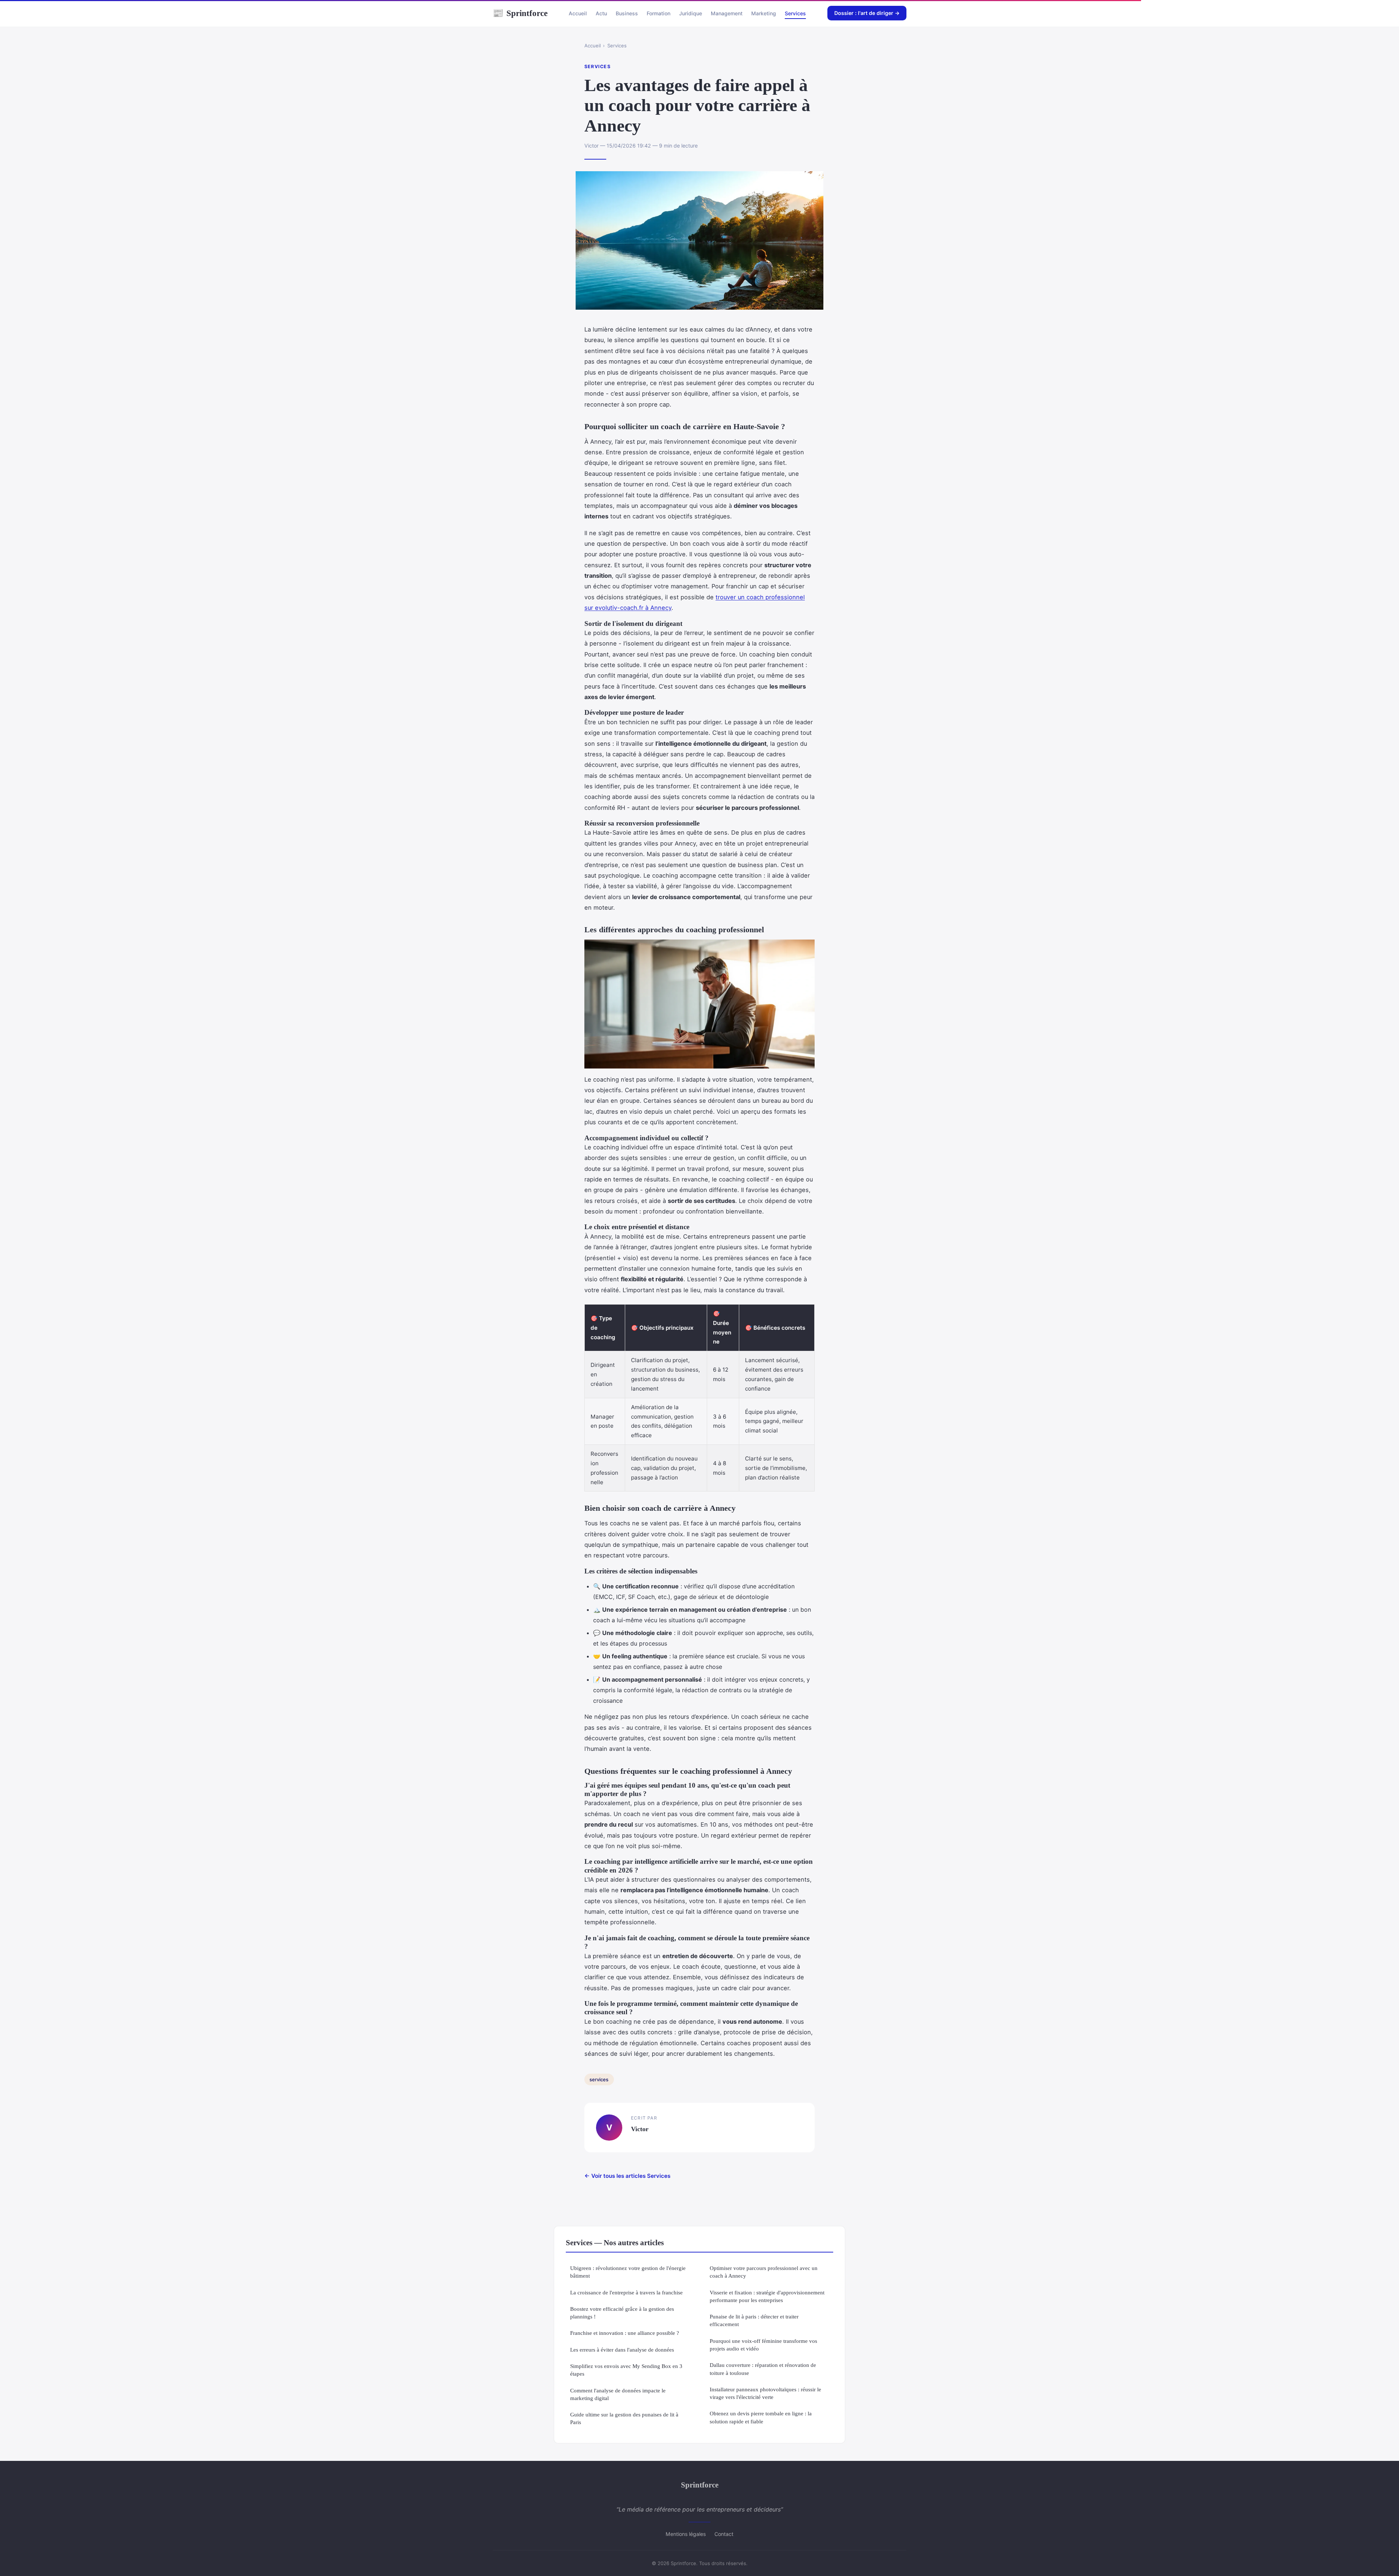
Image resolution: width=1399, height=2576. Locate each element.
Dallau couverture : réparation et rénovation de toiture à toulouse (763, 2369)
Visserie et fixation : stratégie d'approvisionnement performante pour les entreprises (767, 2296)
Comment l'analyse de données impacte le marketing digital (618, 2394)
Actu (601, 13)
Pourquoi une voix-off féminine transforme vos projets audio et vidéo (763, 2345)
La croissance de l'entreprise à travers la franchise (626, 2292)
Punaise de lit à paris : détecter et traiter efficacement (754, 2320)
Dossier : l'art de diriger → (867, 13)
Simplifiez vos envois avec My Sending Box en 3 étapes (626, 2370)
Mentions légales (686, 2534)
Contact (724, 2534)
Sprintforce (520, 13)
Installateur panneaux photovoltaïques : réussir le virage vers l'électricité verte (765, 2393)
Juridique (691, 13)
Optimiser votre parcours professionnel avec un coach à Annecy (764, 2272)
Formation (659, 13)
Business (627, 13)
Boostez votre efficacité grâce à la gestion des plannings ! (622, 2313)
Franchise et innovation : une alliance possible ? (625, 2333)
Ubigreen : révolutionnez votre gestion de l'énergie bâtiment (628, 2272)
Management (727, 13)
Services (795, 13)
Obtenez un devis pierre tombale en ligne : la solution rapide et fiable (761, 2417)
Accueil (578, 13)
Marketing (764, 13)
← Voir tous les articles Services (627, 2176)
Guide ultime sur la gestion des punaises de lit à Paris (624, 2418)
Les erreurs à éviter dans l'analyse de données (622, 2350)
